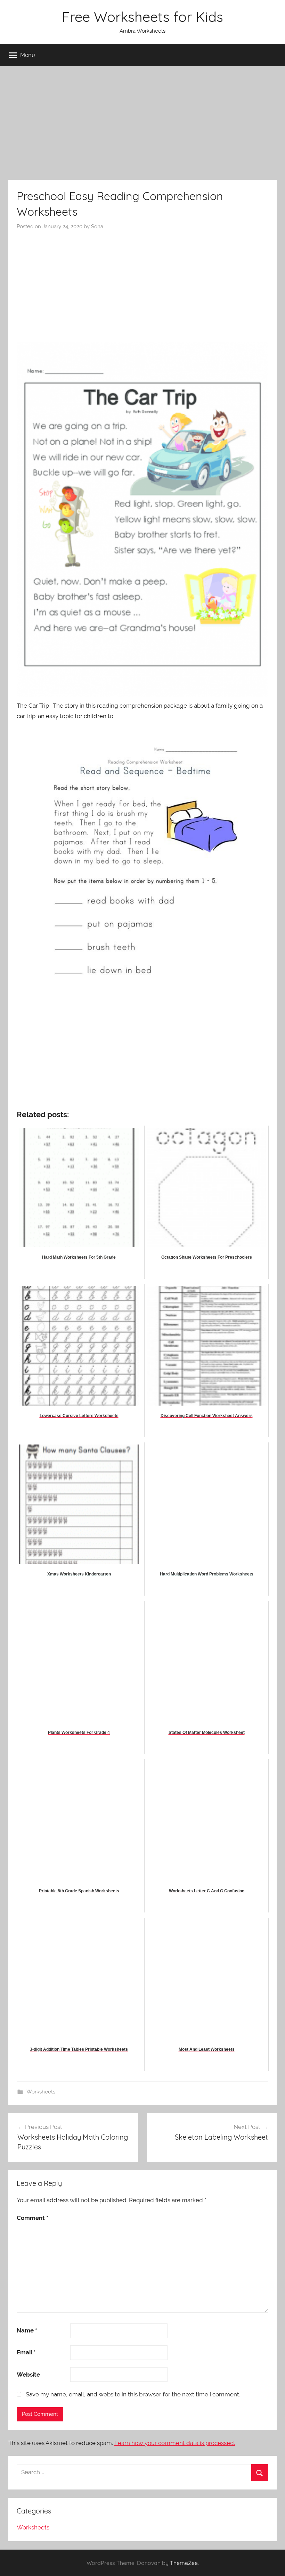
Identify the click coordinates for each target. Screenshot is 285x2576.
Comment (32, 2218)
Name (27, 2330)
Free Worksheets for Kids (142, 17)
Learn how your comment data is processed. (175, 2443)
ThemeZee (184, 2563)
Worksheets (41, 2092)
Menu (28, 55)
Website (28, 2375)
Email (26, 2352)
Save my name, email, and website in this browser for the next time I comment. (133, 2394)
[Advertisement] (142, 123)
